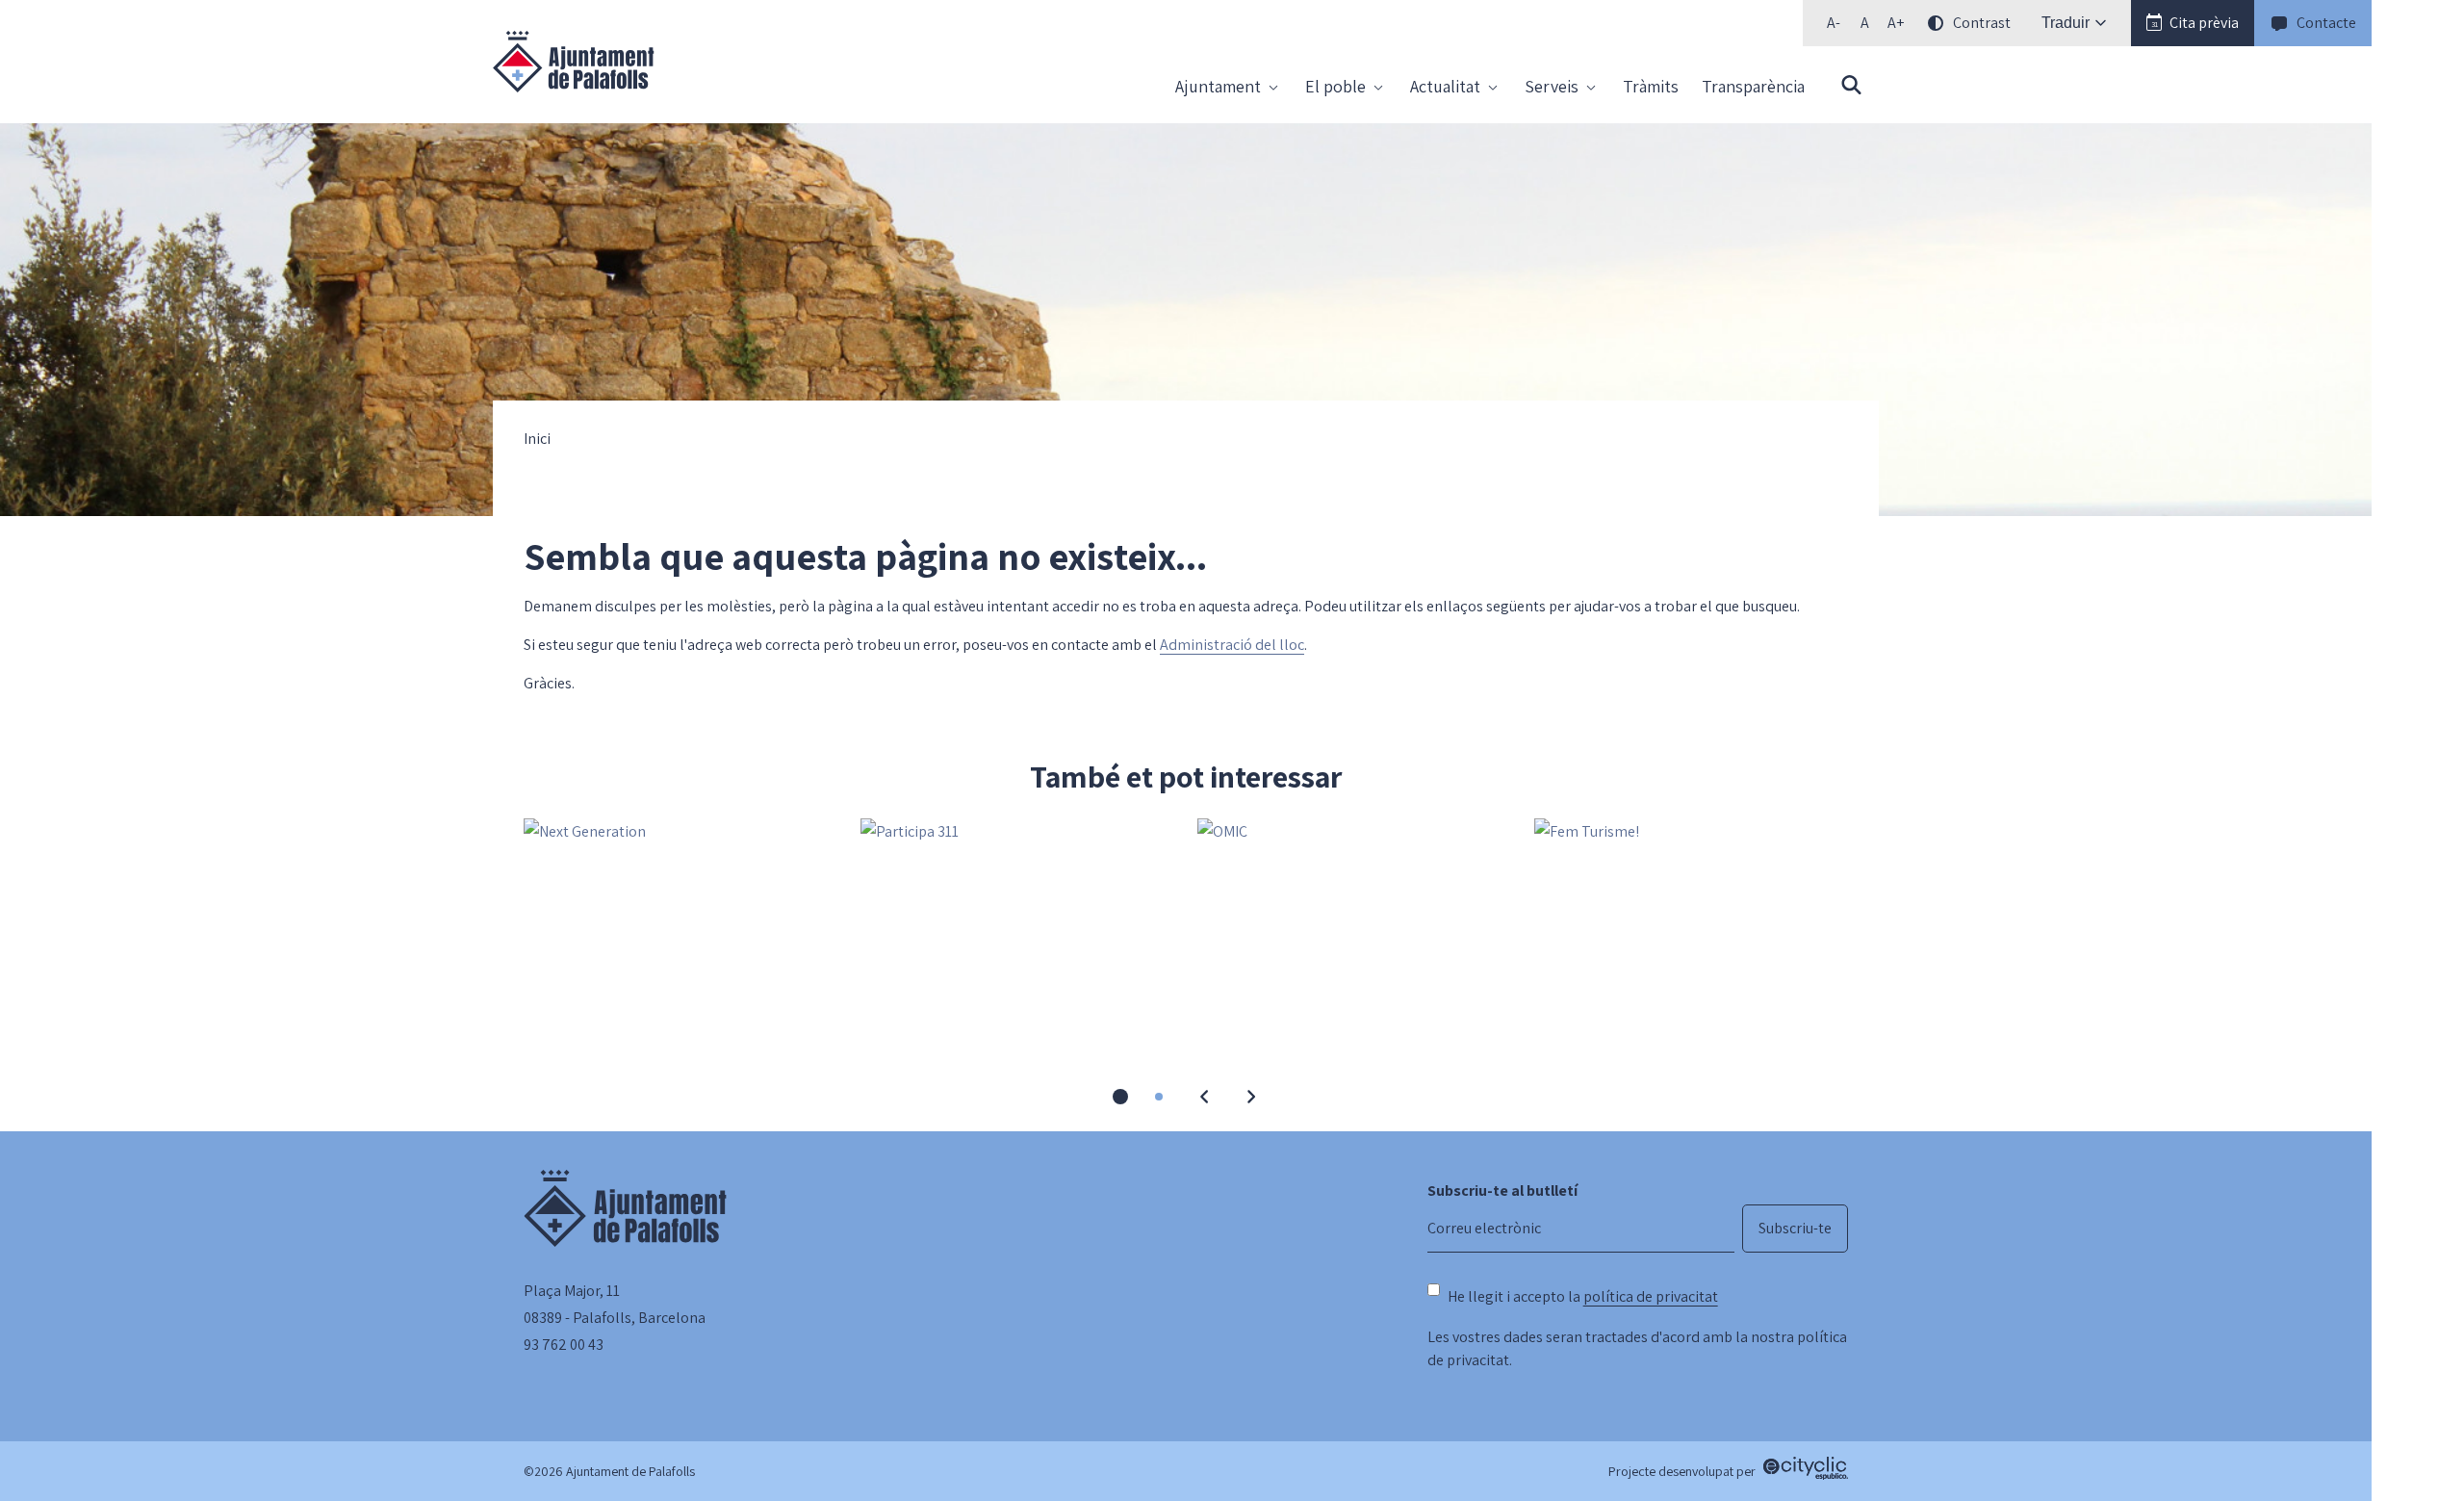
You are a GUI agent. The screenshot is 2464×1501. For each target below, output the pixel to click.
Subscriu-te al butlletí (1502, 1190)
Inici (537, 439)
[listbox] (1916, 23)
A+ (1899, 26)
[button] (2193, 23)
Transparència (1753, 86)
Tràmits (1651, 86)
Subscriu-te (1795, 1228)
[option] (1864, 23)
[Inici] (574, 62)
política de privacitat (1651, 1296)
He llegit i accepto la (1583, 1296)
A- (1838, 26)
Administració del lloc (1232, 645)
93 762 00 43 (564, 1345)
